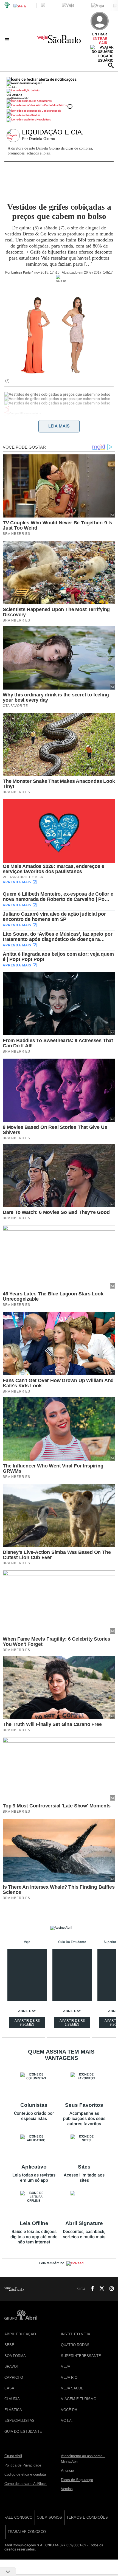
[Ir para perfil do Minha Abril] (59, 91)
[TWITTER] (100, 2289)
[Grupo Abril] (7, 5)
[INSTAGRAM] (109, 2289)
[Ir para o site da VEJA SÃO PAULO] (59, 41)
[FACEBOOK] (91, 2289)
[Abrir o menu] (8, 40)
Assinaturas (44, 101)
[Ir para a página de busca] (111, 65)
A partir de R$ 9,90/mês (28, 2023)
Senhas (36, 115)
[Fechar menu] (42, 79)
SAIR (103, 43)
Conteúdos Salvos (55, 105)
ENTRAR (100, 38)
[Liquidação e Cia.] (14, 136)
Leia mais (59, 426)
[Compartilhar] (7, 408)
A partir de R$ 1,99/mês (73, 2023)
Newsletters (43, 119)
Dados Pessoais (51, 111)
